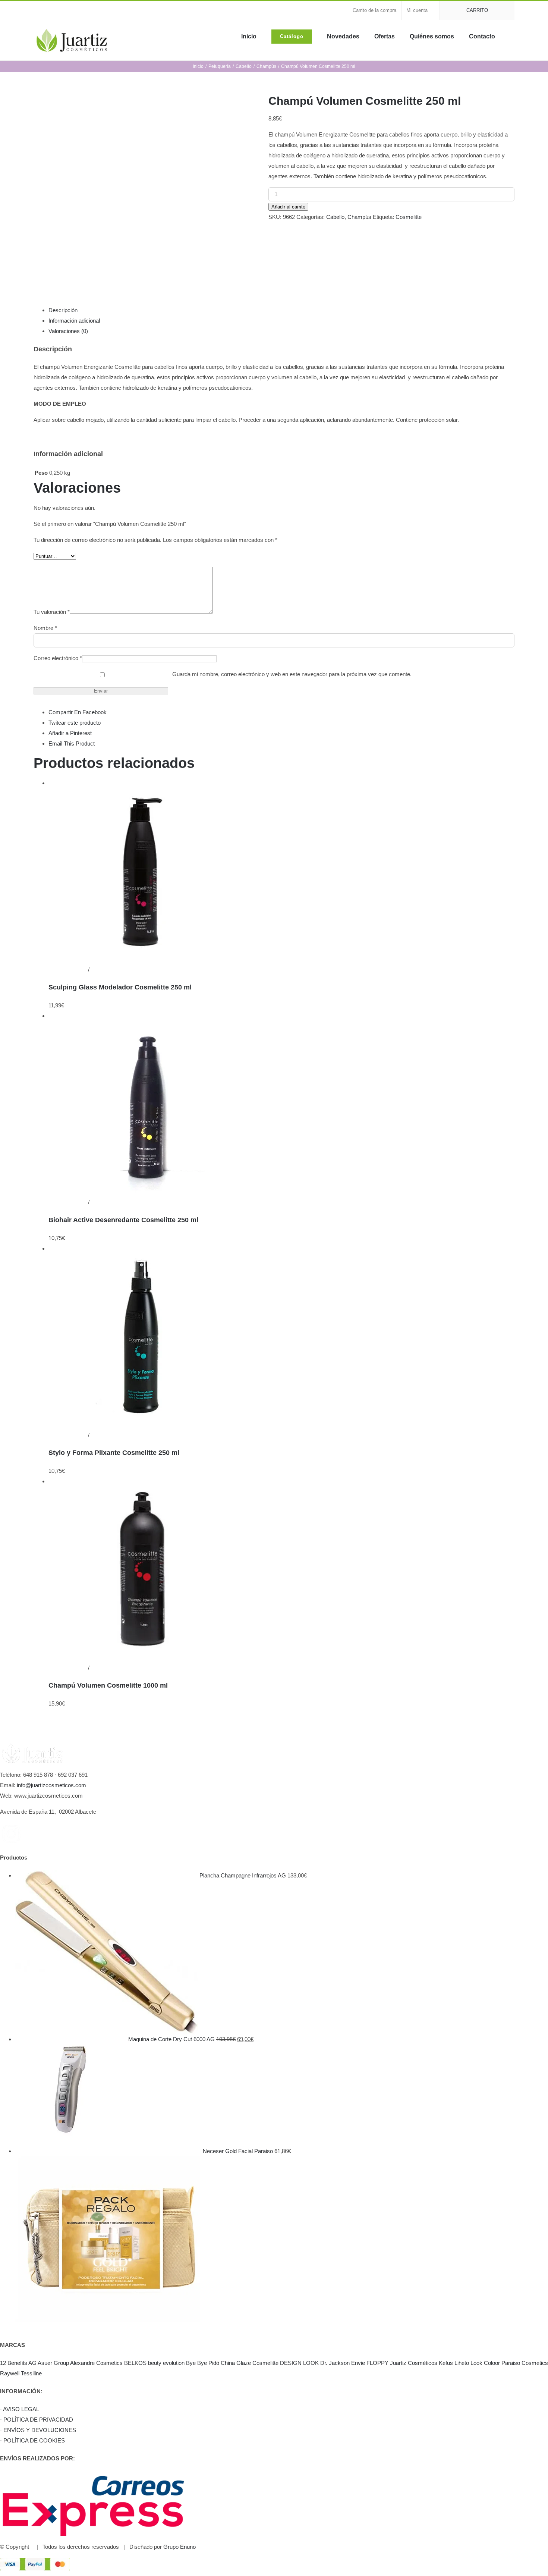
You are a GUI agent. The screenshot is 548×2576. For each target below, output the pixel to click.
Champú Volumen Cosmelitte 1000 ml (108, 1685)
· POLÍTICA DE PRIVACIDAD (37, 2420)
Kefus (446, 2363)
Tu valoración (52, 612)
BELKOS (135, 2363)
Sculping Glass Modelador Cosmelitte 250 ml (120, 987)
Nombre (45, 628)
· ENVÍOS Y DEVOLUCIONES (38, 2430)
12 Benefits (14, 2363)
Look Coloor (485, 2363)
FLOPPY (377, 2363)
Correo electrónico (58, 658)
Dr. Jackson (335, 2363)
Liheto (462, 2363)
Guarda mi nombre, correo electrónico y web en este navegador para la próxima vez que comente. (292, 674)
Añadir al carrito (288, 207)
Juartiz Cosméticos (414, 2363)
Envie (358, 2363)
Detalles (100, 969)
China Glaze (236, 2363)
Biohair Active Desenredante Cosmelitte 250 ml (123, 1220)
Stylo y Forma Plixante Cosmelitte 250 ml (114, 1453)
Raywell (10, 2373)
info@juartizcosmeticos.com (51, 1785)
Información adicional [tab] (74, 321)
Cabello (335, 217)
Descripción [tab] (63, 310)
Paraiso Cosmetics (525, 2363)
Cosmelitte (409, 217)
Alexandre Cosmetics (96, 2363)
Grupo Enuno (179, 2547)
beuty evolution (166, 2363)
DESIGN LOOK (299, 2363)
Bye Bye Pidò (203, 2363)
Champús (359, 217)
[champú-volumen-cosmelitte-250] (145, 184)
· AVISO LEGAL (20, 2409)
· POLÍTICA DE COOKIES (32, 2440)
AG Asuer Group (49, 2363)
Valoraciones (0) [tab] (68, 331)
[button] (512, 36)
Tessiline (31, 2373)
